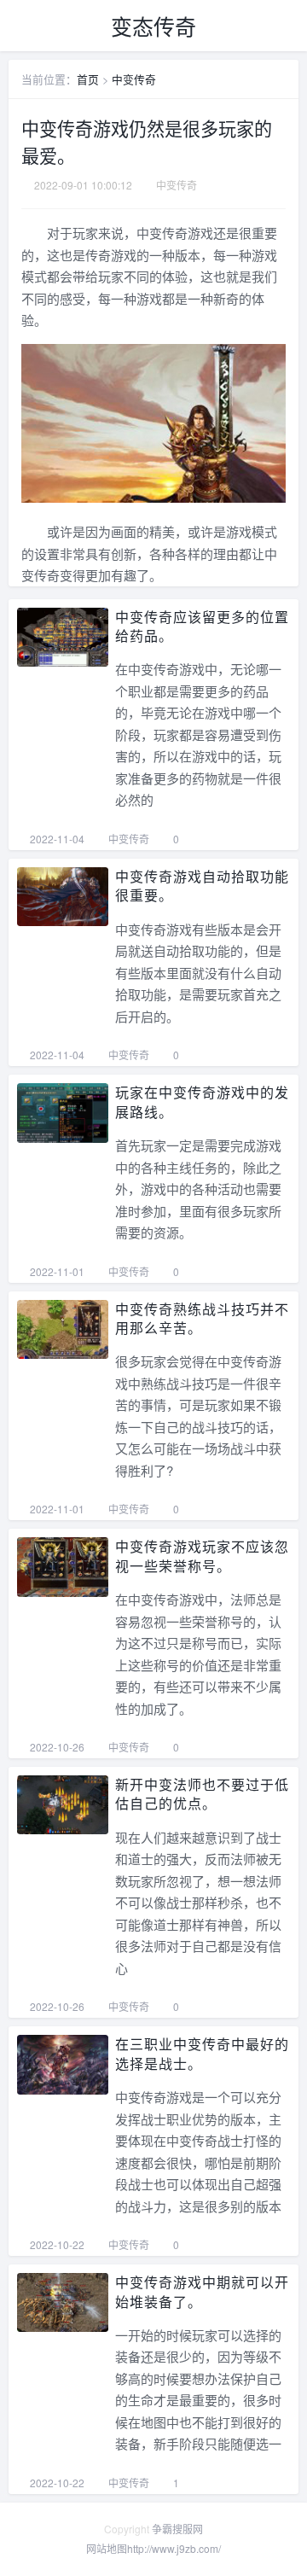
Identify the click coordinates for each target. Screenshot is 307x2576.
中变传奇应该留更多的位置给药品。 (202, 626)
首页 (88, 79)
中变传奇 (134, 79)
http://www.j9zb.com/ (174, 2548)
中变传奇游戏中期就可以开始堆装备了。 (202, 2291)
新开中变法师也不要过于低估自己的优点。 (202, 1794)
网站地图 (107, 2548)
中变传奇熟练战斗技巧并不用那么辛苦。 (202, 1318)
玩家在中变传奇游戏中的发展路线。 (202, 1102)
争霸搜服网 (177, 2529)
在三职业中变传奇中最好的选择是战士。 (202, 2053)
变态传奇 (153, 26)
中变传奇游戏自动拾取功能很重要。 (202, 886)
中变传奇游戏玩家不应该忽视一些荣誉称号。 (202, 1556)
